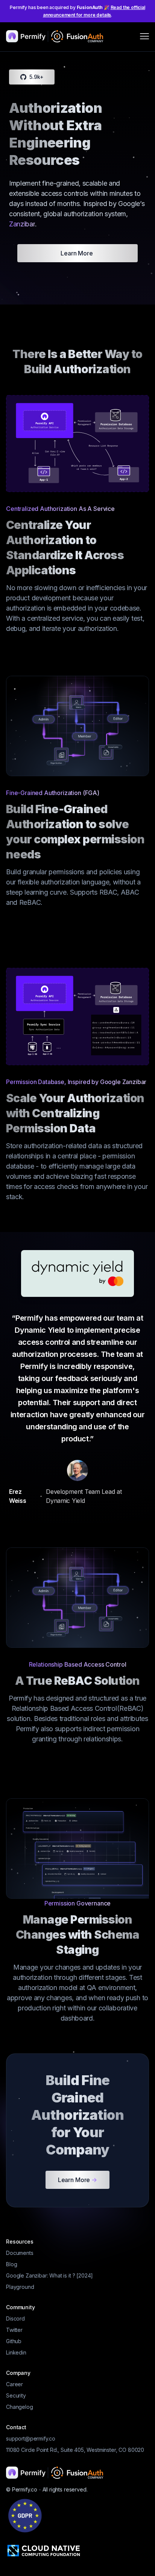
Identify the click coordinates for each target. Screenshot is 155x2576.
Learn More (77, 253)
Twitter (14, 2330)
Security (16, 2395)
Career (14, 2384)
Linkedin (16, 2352)
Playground (20, 2287)
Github (14, 2341)
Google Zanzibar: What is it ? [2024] (49, 2275)
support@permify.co (31, 2438)
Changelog (20, 2407)
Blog (11, 2264)
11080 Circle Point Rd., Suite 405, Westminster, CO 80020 (75, 2450)
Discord (15, 2318)
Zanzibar (22, 224)
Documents (20, 2253)
